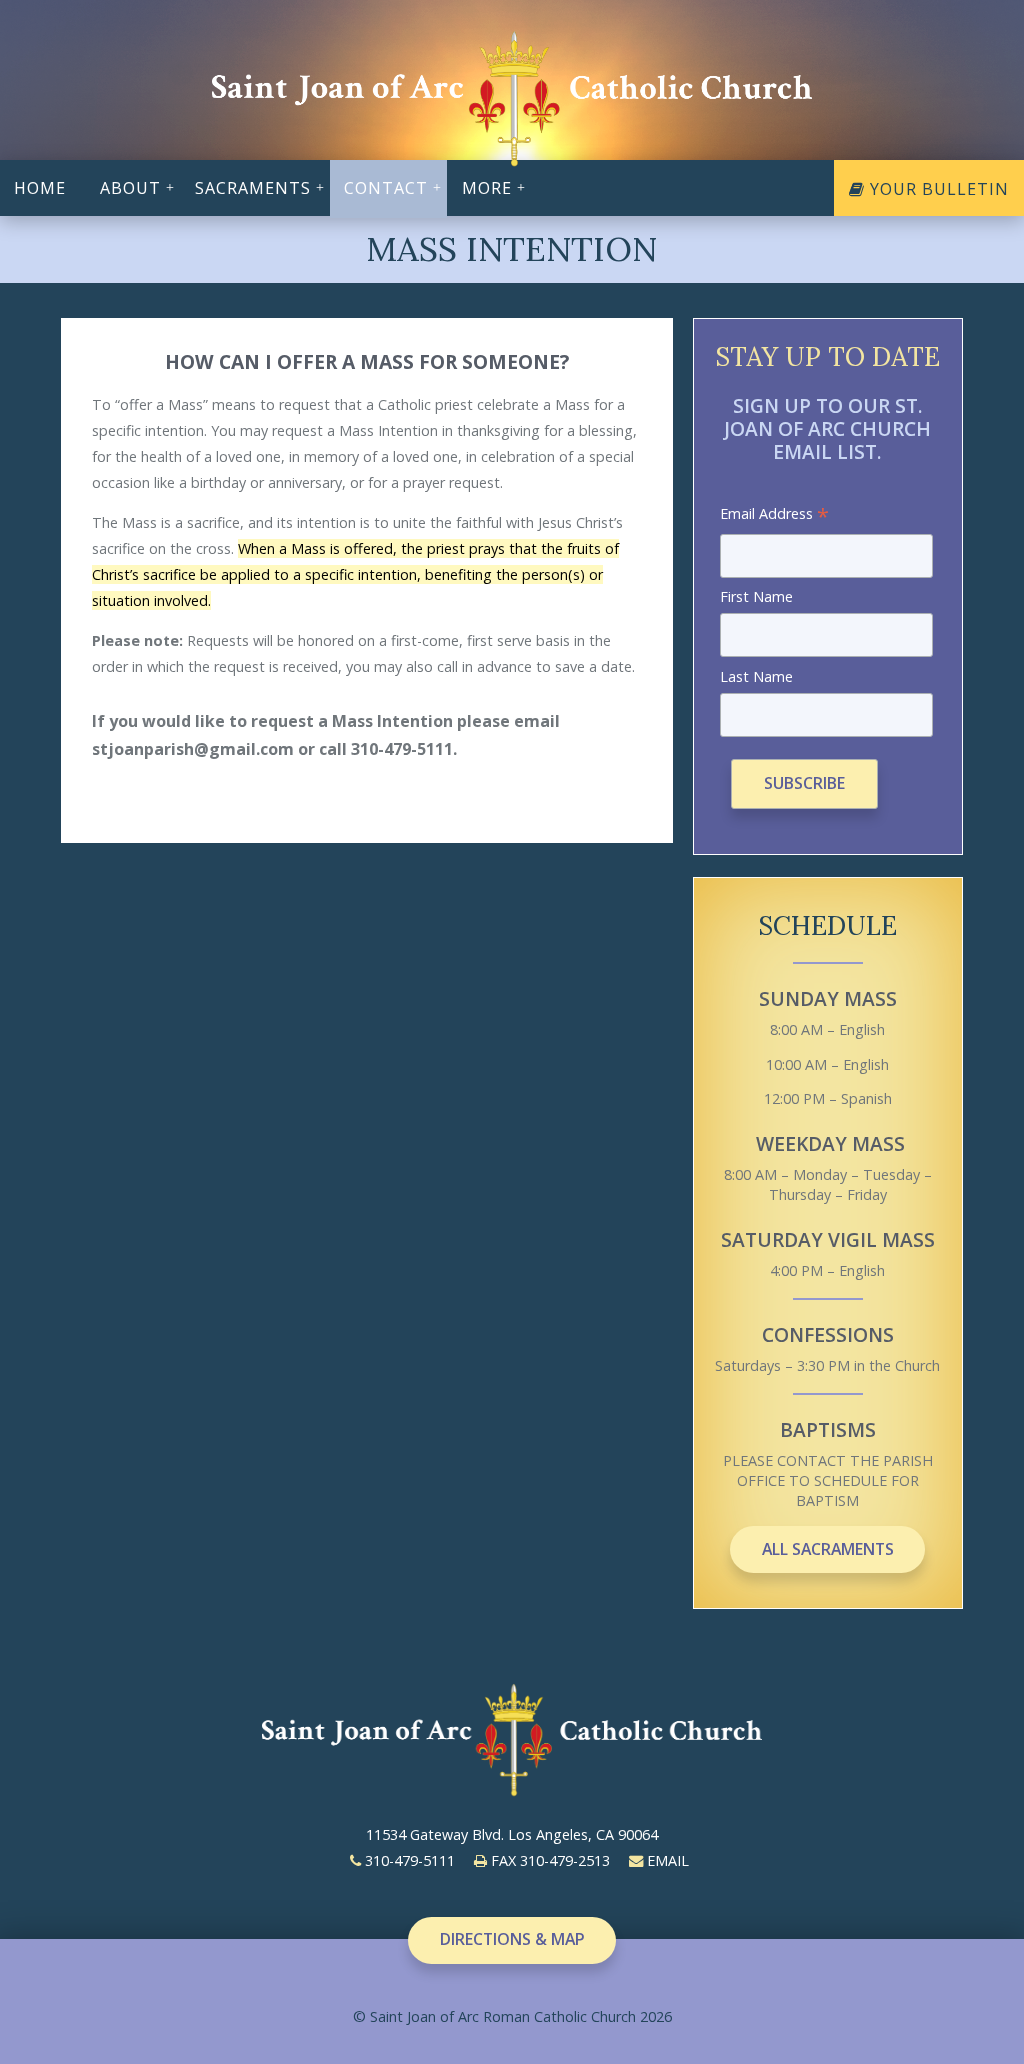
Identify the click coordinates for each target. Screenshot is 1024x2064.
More (487, 188)
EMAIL (666, 1860)
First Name (756, 596)
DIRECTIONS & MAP (512, 1939)
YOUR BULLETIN (937, 189)
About (130, 188)
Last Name (756, 676)
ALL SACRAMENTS (828, 1549)
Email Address (774, 515)
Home (40, 188)
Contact (386, 188)
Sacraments (253, 188)
